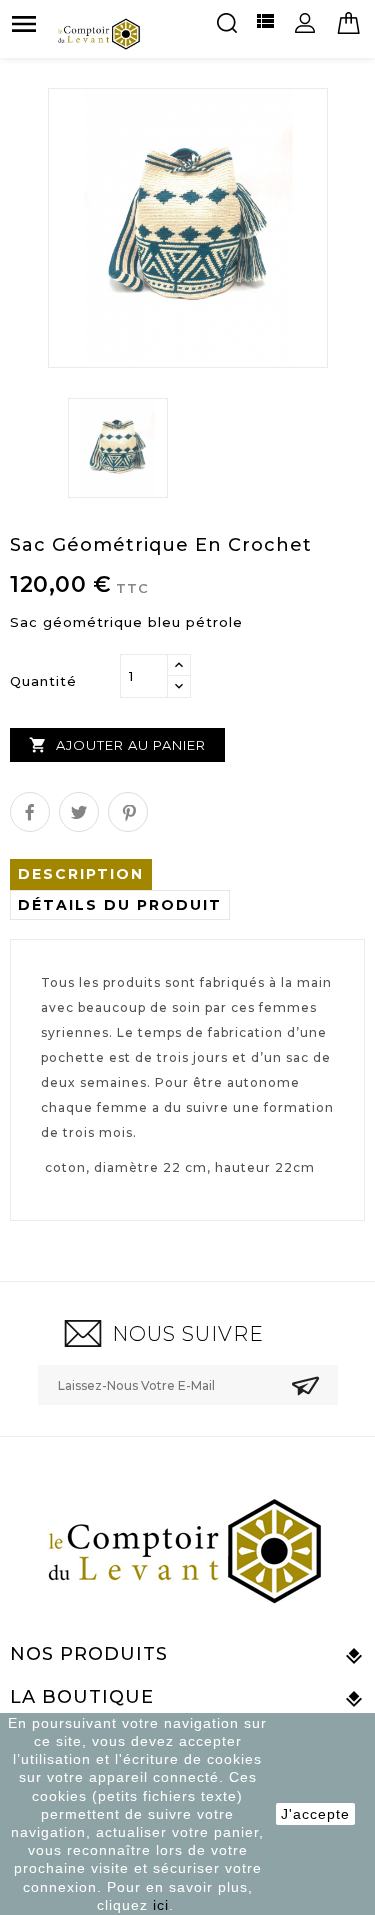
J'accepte (315, 1814)
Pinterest (128, 812)
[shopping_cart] (349, 24)
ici (161, 1905)
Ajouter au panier (117, 745)
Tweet (79, 812)
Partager (30, 812)
